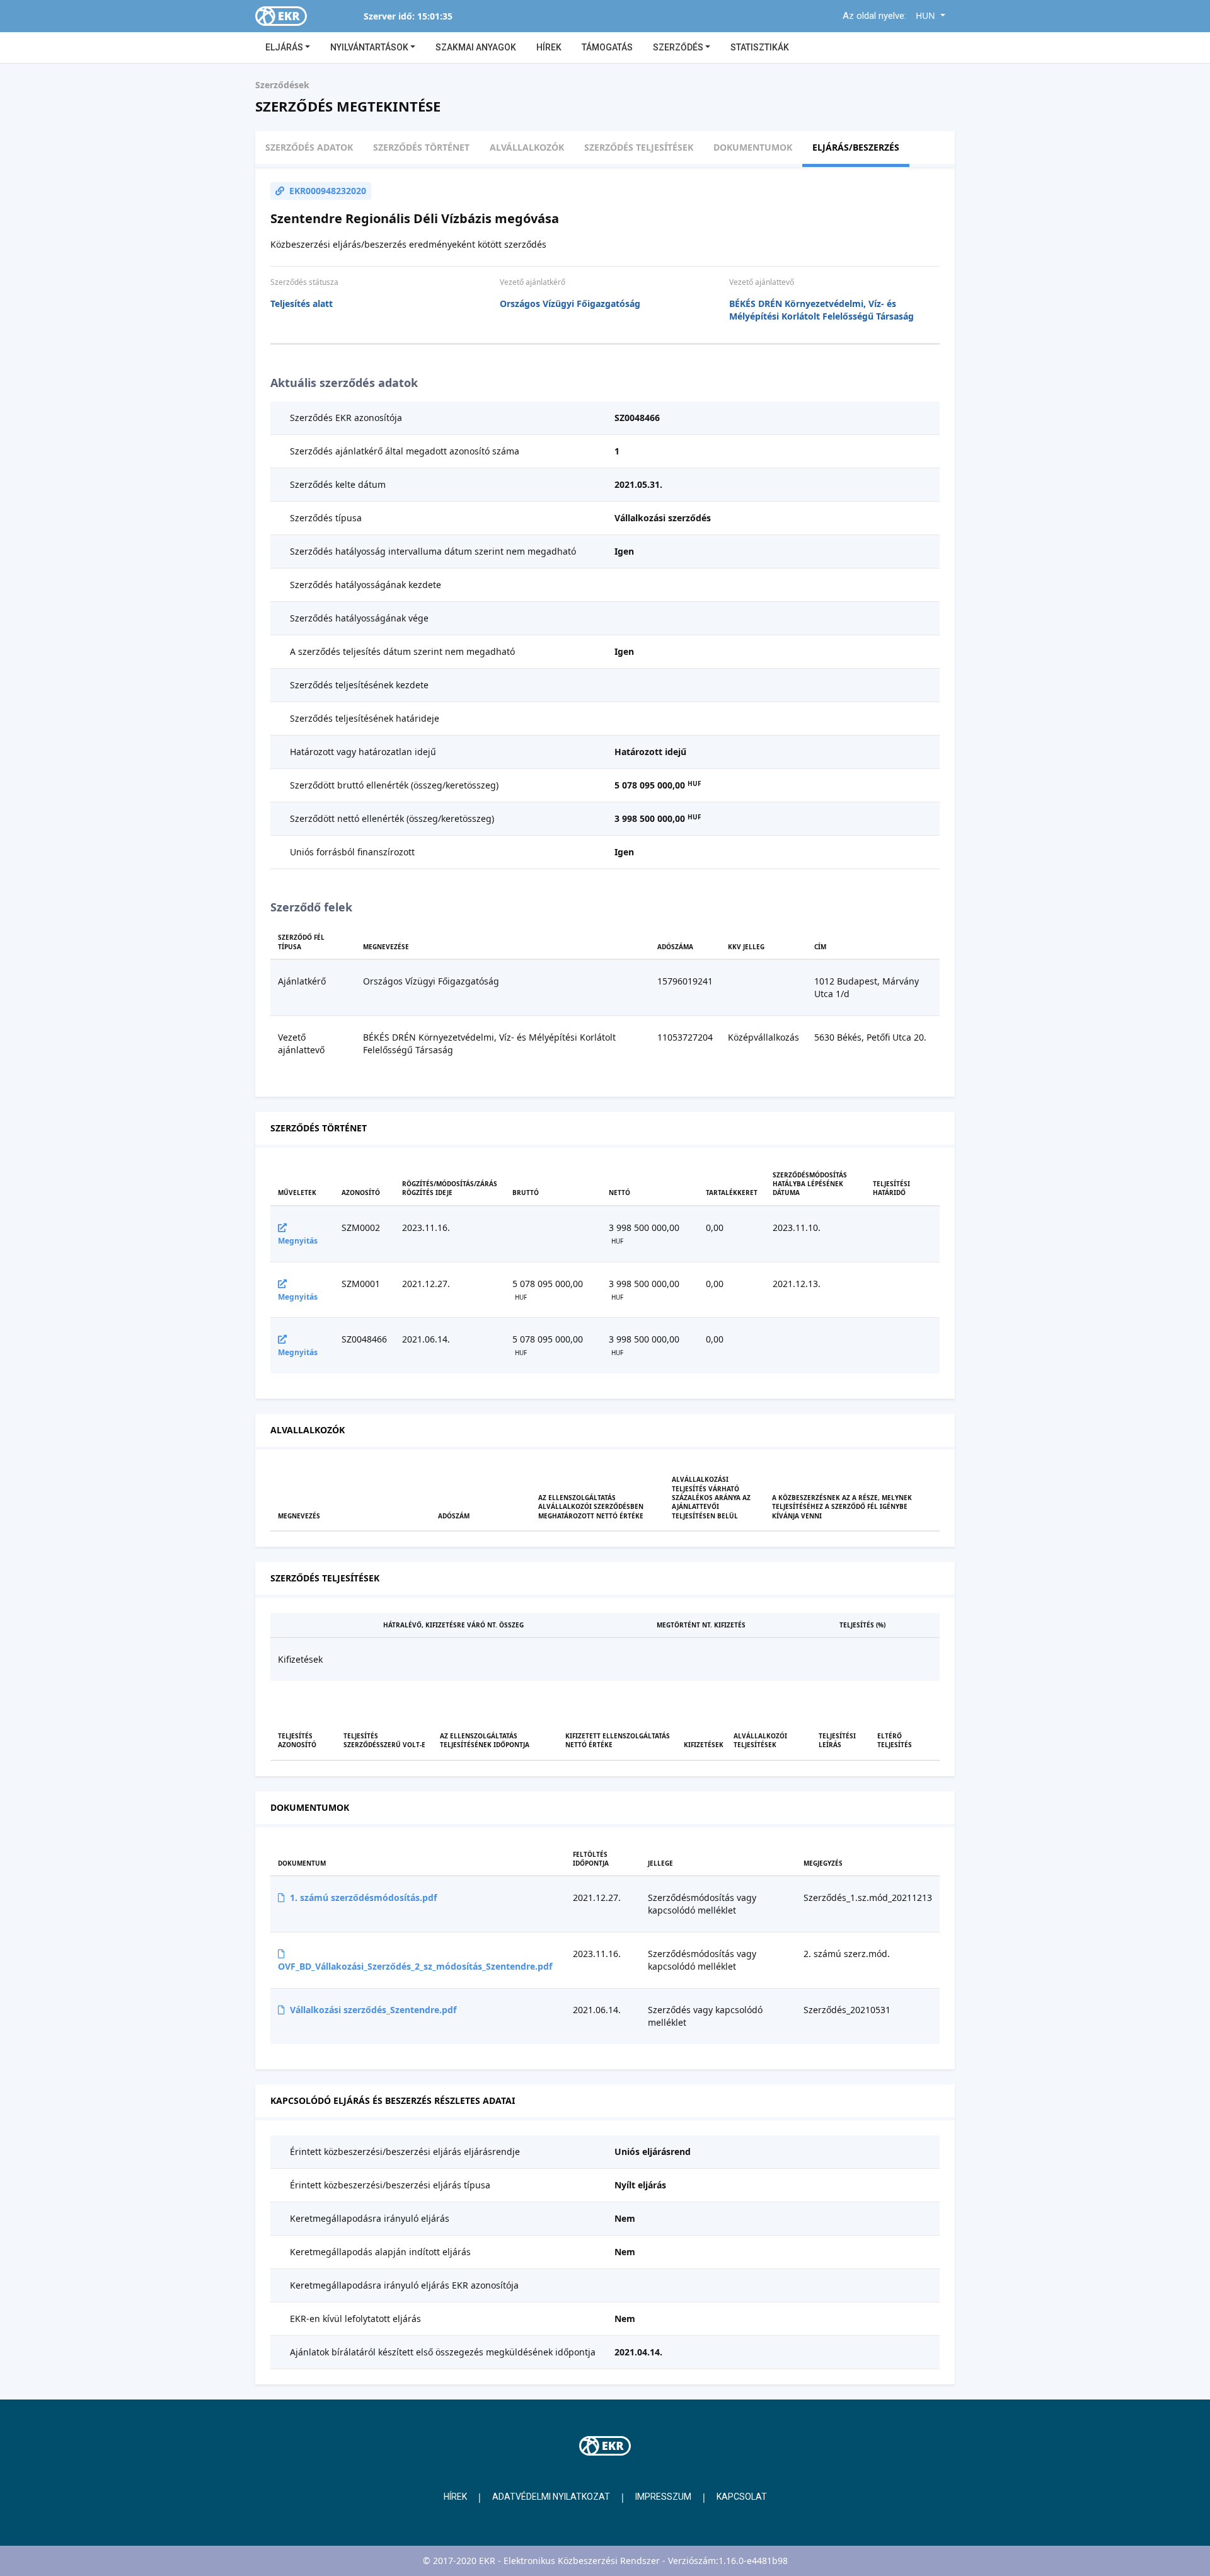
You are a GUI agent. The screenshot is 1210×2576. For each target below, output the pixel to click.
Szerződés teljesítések (639, 147)
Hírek (549, 47)
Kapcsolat (742, 2497)
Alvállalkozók (527, 147)
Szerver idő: (389, 16)
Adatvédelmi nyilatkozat (551, 2497)
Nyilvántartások (370, 47)
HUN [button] (927, 15)
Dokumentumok (753, 147)
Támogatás (607, 47)
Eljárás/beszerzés (856, 147)
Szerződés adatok (309, 147)
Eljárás (285, 47)
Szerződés (679, 47)
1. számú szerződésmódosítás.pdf (363, 1897)
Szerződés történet (421, 147)
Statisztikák (760, 47)
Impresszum (663, 2497)
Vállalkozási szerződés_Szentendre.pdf (373, 2010)
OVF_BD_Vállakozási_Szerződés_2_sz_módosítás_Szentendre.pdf (415, 1966)
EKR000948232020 (328, 191)
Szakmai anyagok (476, 47)
